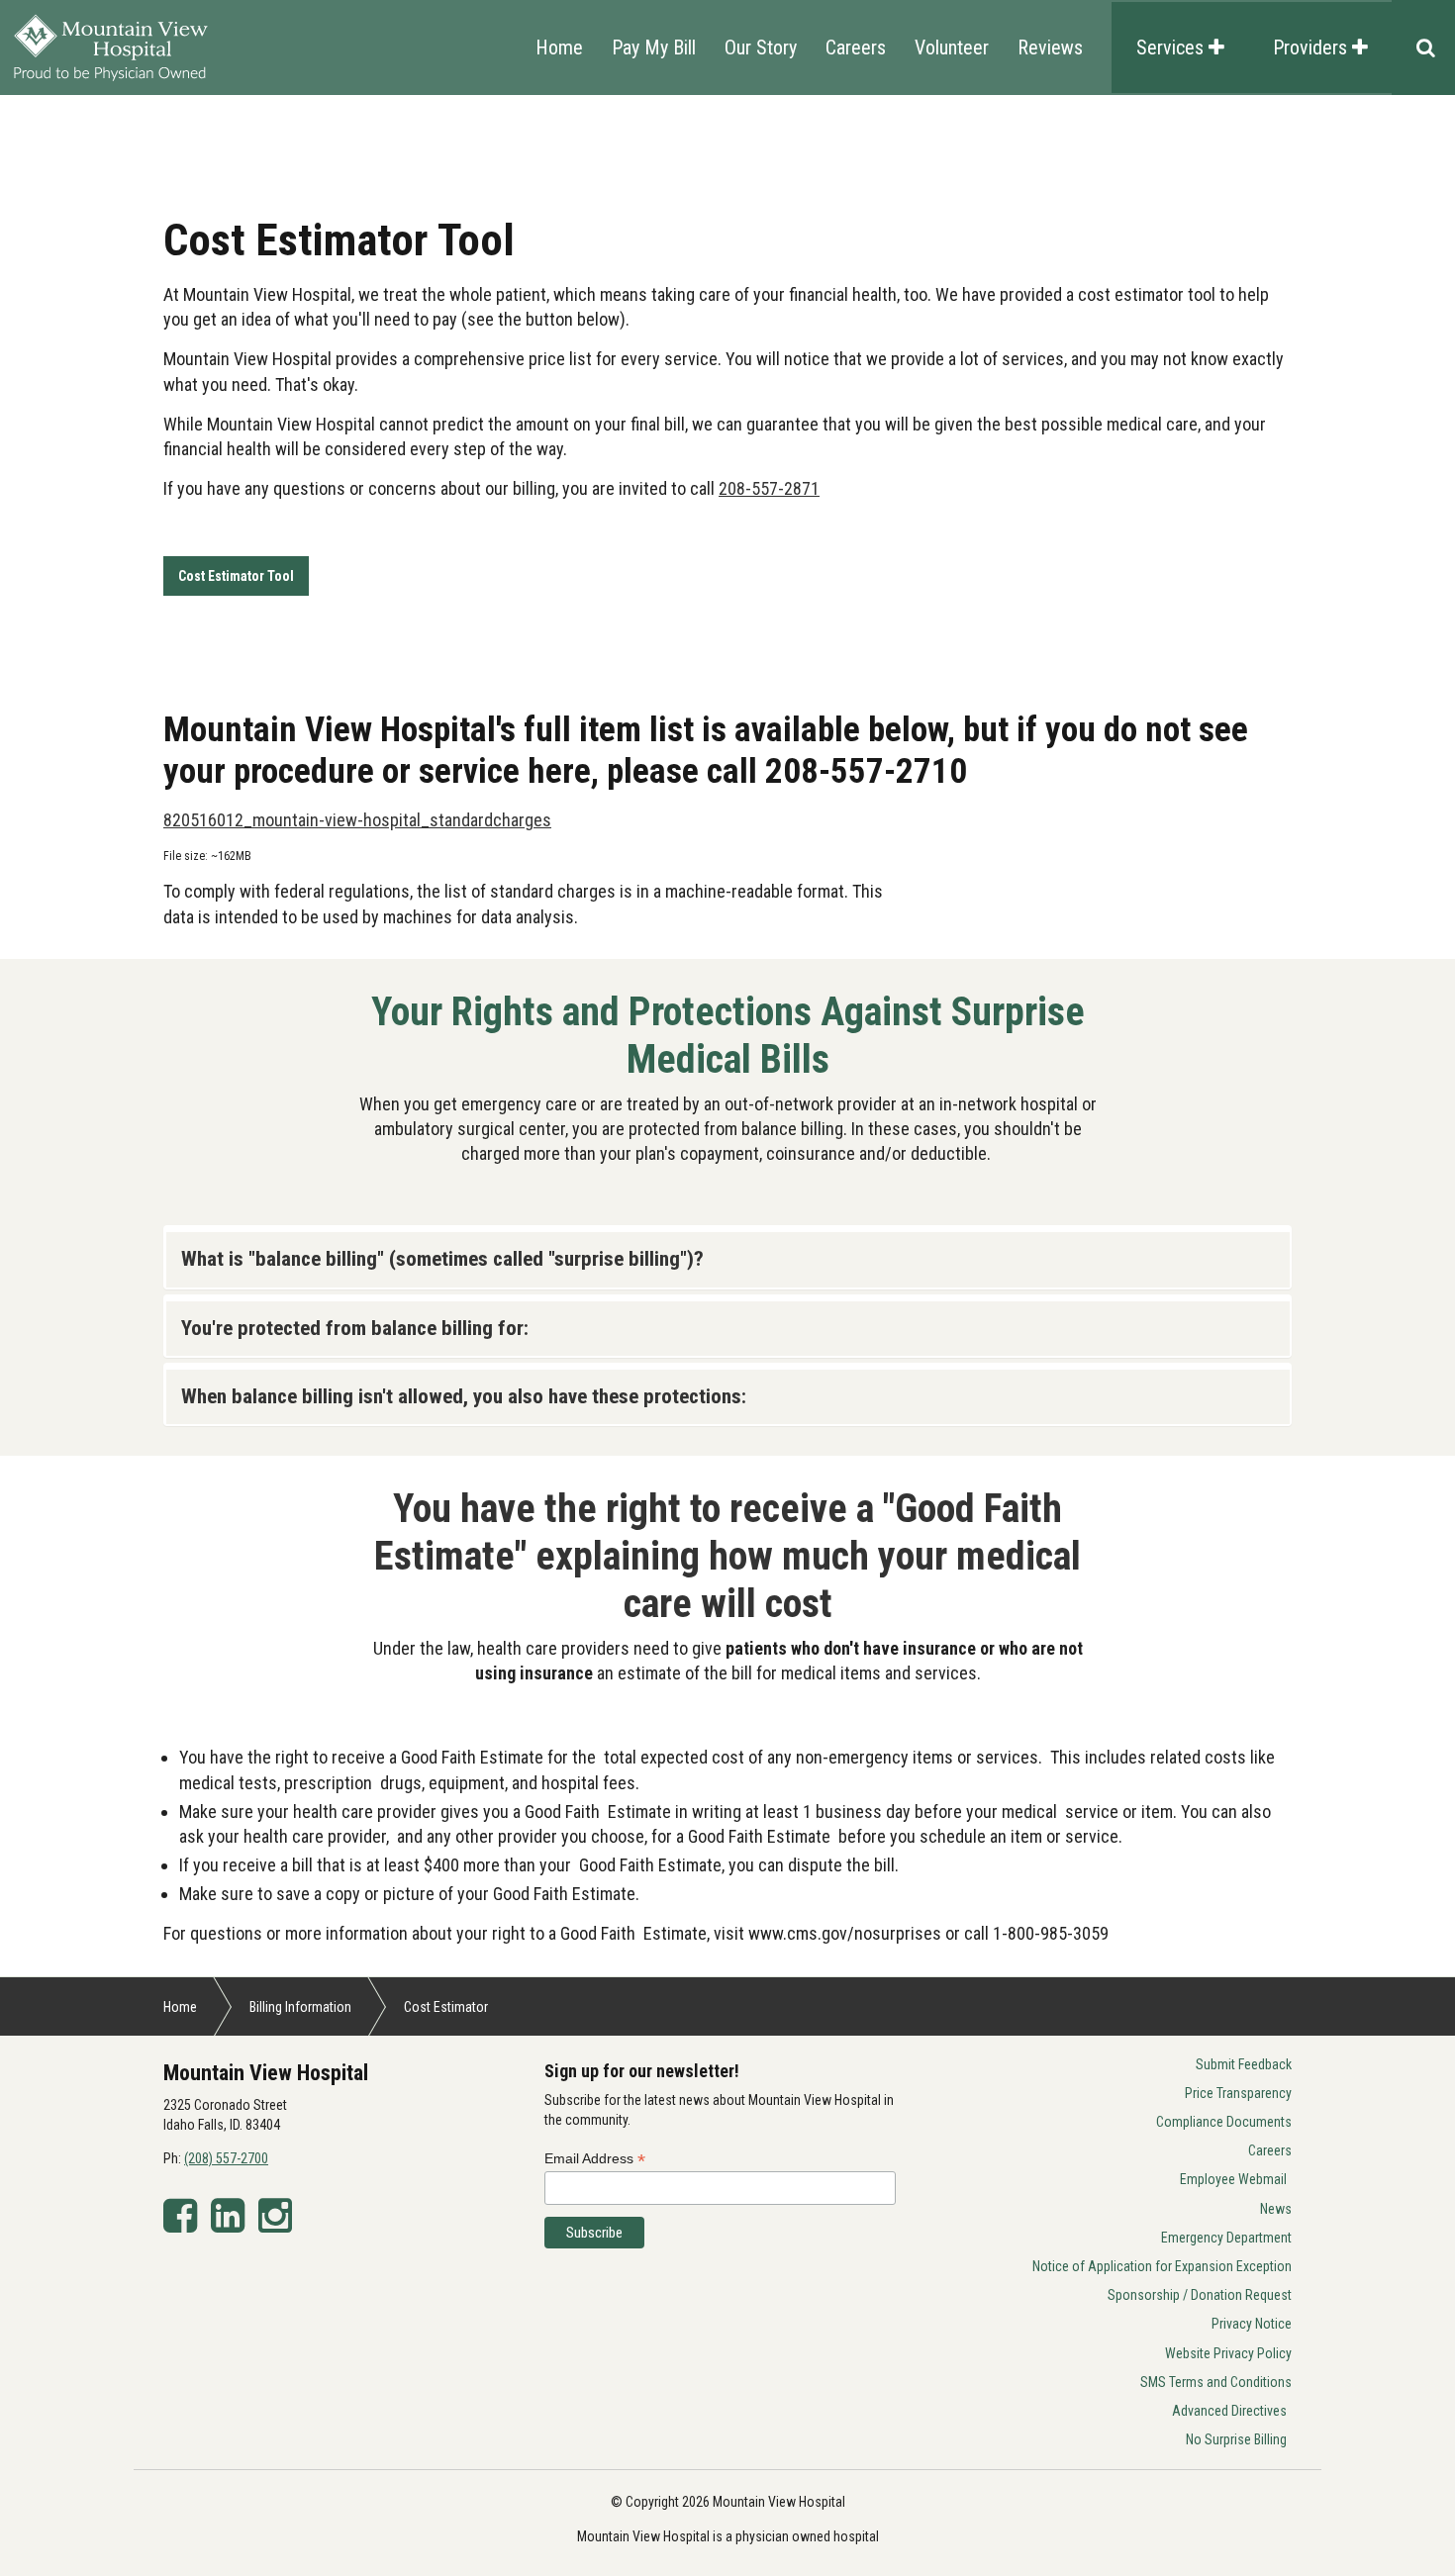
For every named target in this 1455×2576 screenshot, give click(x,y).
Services (1172, 48)
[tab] (727, 1259)
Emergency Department (1226, 2238)
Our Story (761, 48)
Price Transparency (1238, 2093)
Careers (856, 48)
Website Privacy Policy (1228, 2353)
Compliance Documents (1224, 2122)
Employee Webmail (1233, 2179)
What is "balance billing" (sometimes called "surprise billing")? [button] (442, 1259)
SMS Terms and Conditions (1216, 2382)
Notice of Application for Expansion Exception (1162, 2266)
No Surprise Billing (1236, 2439)
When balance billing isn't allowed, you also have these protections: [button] (464, 1396)
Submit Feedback (1244, 2064)
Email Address (595, 2159)
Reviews (1050, 48)
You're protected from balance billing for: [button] (355, 1328)
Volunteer (952, 48)
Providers (1312, 48)
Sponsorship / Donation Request (1200, 2295)
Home (559, 48)
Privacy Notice (1252, 2324)
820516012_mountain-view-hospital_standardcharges (357, 820)
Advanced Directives (1229, 2411)
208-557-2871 (769, 488)
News (1276, 2209)
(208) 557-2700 (226, 2158)
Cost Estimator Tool (236, 576)
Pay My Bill (654, 48)
